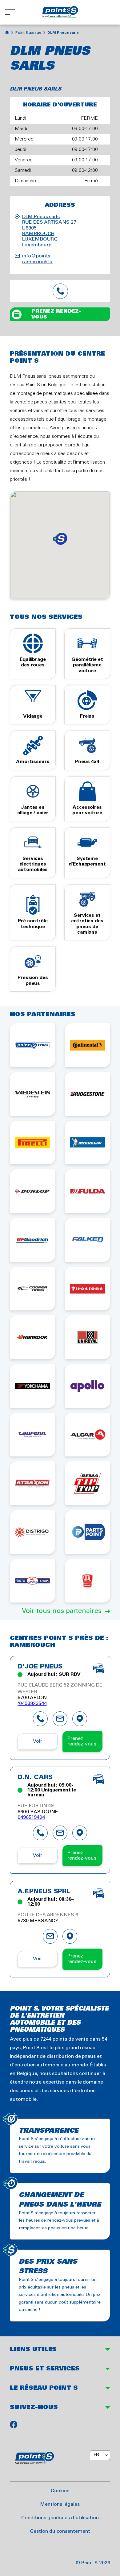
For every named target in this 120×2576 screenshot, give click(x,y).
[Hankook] (32, 1337)
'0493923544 (32, 1704)
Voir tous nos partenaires (62, 1611)
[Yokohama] (32, 1386)
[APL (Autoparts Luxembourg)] (88, 1581)
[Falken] (88, 1240)
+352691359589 (60, 291)
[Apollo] (88, 1386)
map (80, 1719)
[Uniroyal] (88, 1337)
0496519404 (31, 1817)
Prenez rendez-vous (56, 314)
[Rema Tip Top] (88, 1483)
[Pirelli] (32, 1143)
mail (60, 1719)
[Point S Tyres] (32, 1045)
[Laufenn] (32, 1435)
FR (96, 2455)
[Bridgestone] (88, 1094)
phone (40, 1719)
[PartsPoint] (88, 1532)
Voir (38, 1741)
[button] (60, 539)
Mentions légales (60, 2504)
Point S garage (28, 33)
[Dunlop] (32, 1191)
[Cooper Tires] (32, 1289)
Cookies (60, 2491)
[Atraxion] (32, 1483)
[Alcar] (88, 1435)
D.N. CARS (35, 1778)
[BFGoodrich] (32, 1240)
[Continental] (88, 1045)
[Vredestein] (32, 1094)
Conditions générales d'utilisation (60, 2518)
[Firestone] (88, 1289)
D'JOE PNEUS (40, 1667)
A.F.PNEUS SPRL (44, 1892)
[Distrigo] (32, 1532)
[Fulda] (88, 1191)
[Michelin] (88, 1143)
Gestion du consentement (60, 2531)
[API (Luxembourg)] (32, 1581)
